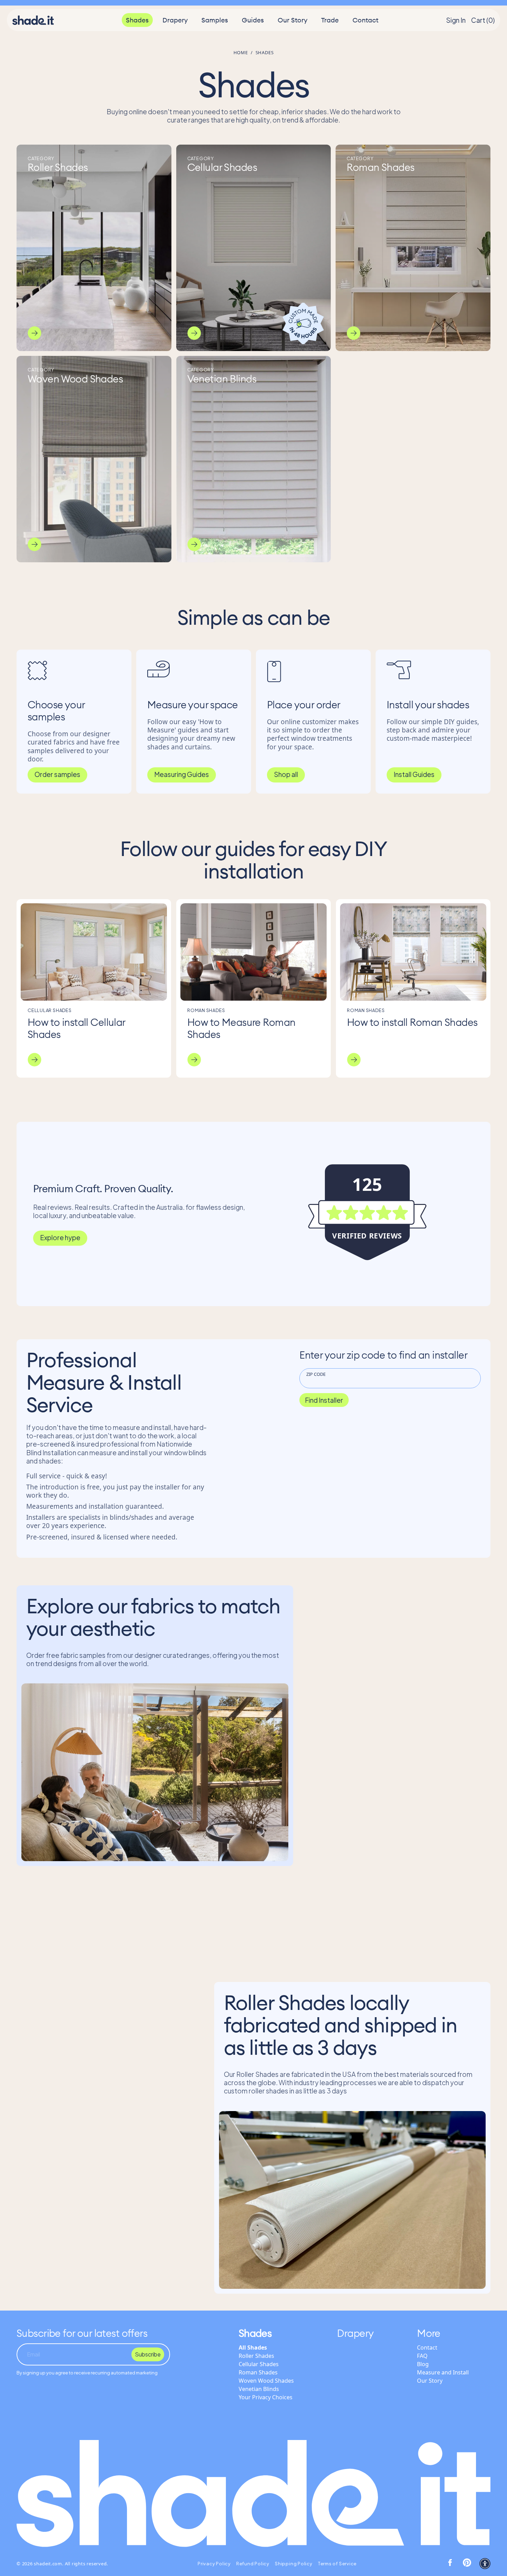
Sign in (456, 20)
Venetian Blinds (259, 2389)
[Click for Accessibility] (485, 2564)
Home (241, 52)
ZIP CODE (316, 1374)
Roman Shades (258, 2372)
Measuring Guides (182, 774)
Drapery (175, 20)
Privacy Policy (214, 2564)
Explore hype (60, 1237)
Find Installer (324, 1400)
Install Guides (414, 774)
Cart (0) (483, 20)
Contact (365, 20)
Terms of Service (337, 2564)
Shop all (286, 774)
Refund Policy (253, 2564)
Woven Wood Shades (266, 2381)
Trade (330, 20)
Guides (253, 20)
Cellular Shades (259, 2364)
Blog (423, 2364)
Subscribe (148, 2354)
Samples (215, 20)
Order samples (57, 774)
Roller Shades (256, 2356)
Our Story (292, 20)
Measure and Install (443, 2372)
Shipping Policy (294, 2564)
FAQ (422, 2356)
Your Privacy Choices (266, 2397)
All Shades (253, 2347)
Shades (137, 20)
